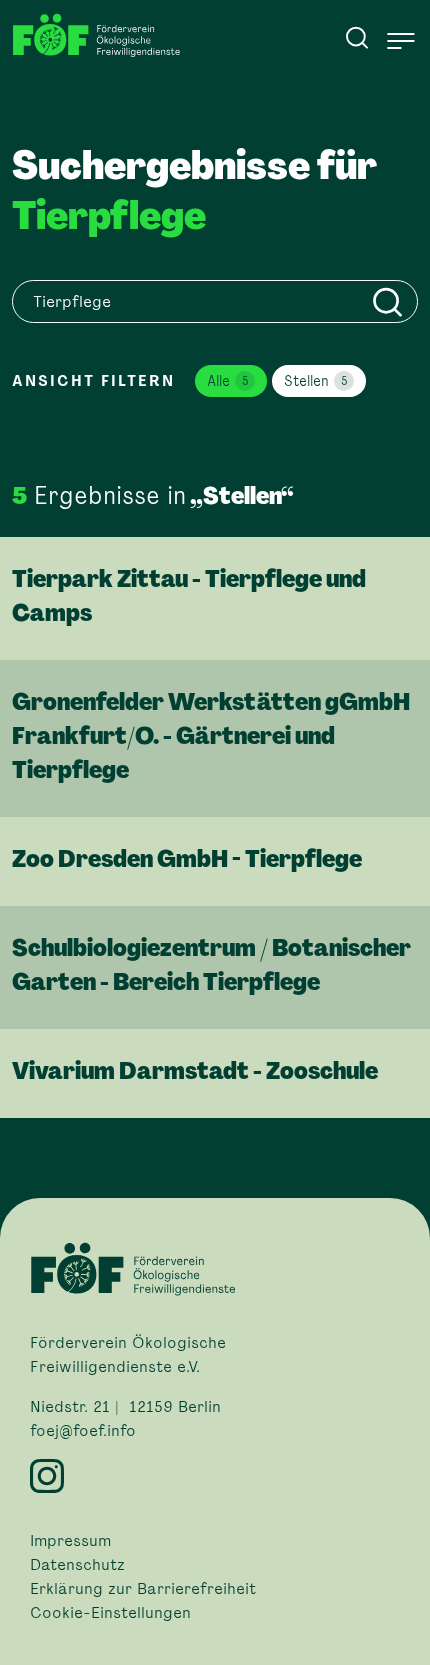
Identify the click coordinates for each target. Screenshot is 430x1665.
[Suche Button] (357, 37)
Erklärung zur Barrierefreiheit (143, 1589)
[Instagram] (215, 1476)
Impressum (70, 1541)
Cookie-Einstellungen (110, 1613)
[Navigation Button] (401, 41)
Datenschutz (77, 1565)
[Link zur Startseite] (102, 35)
